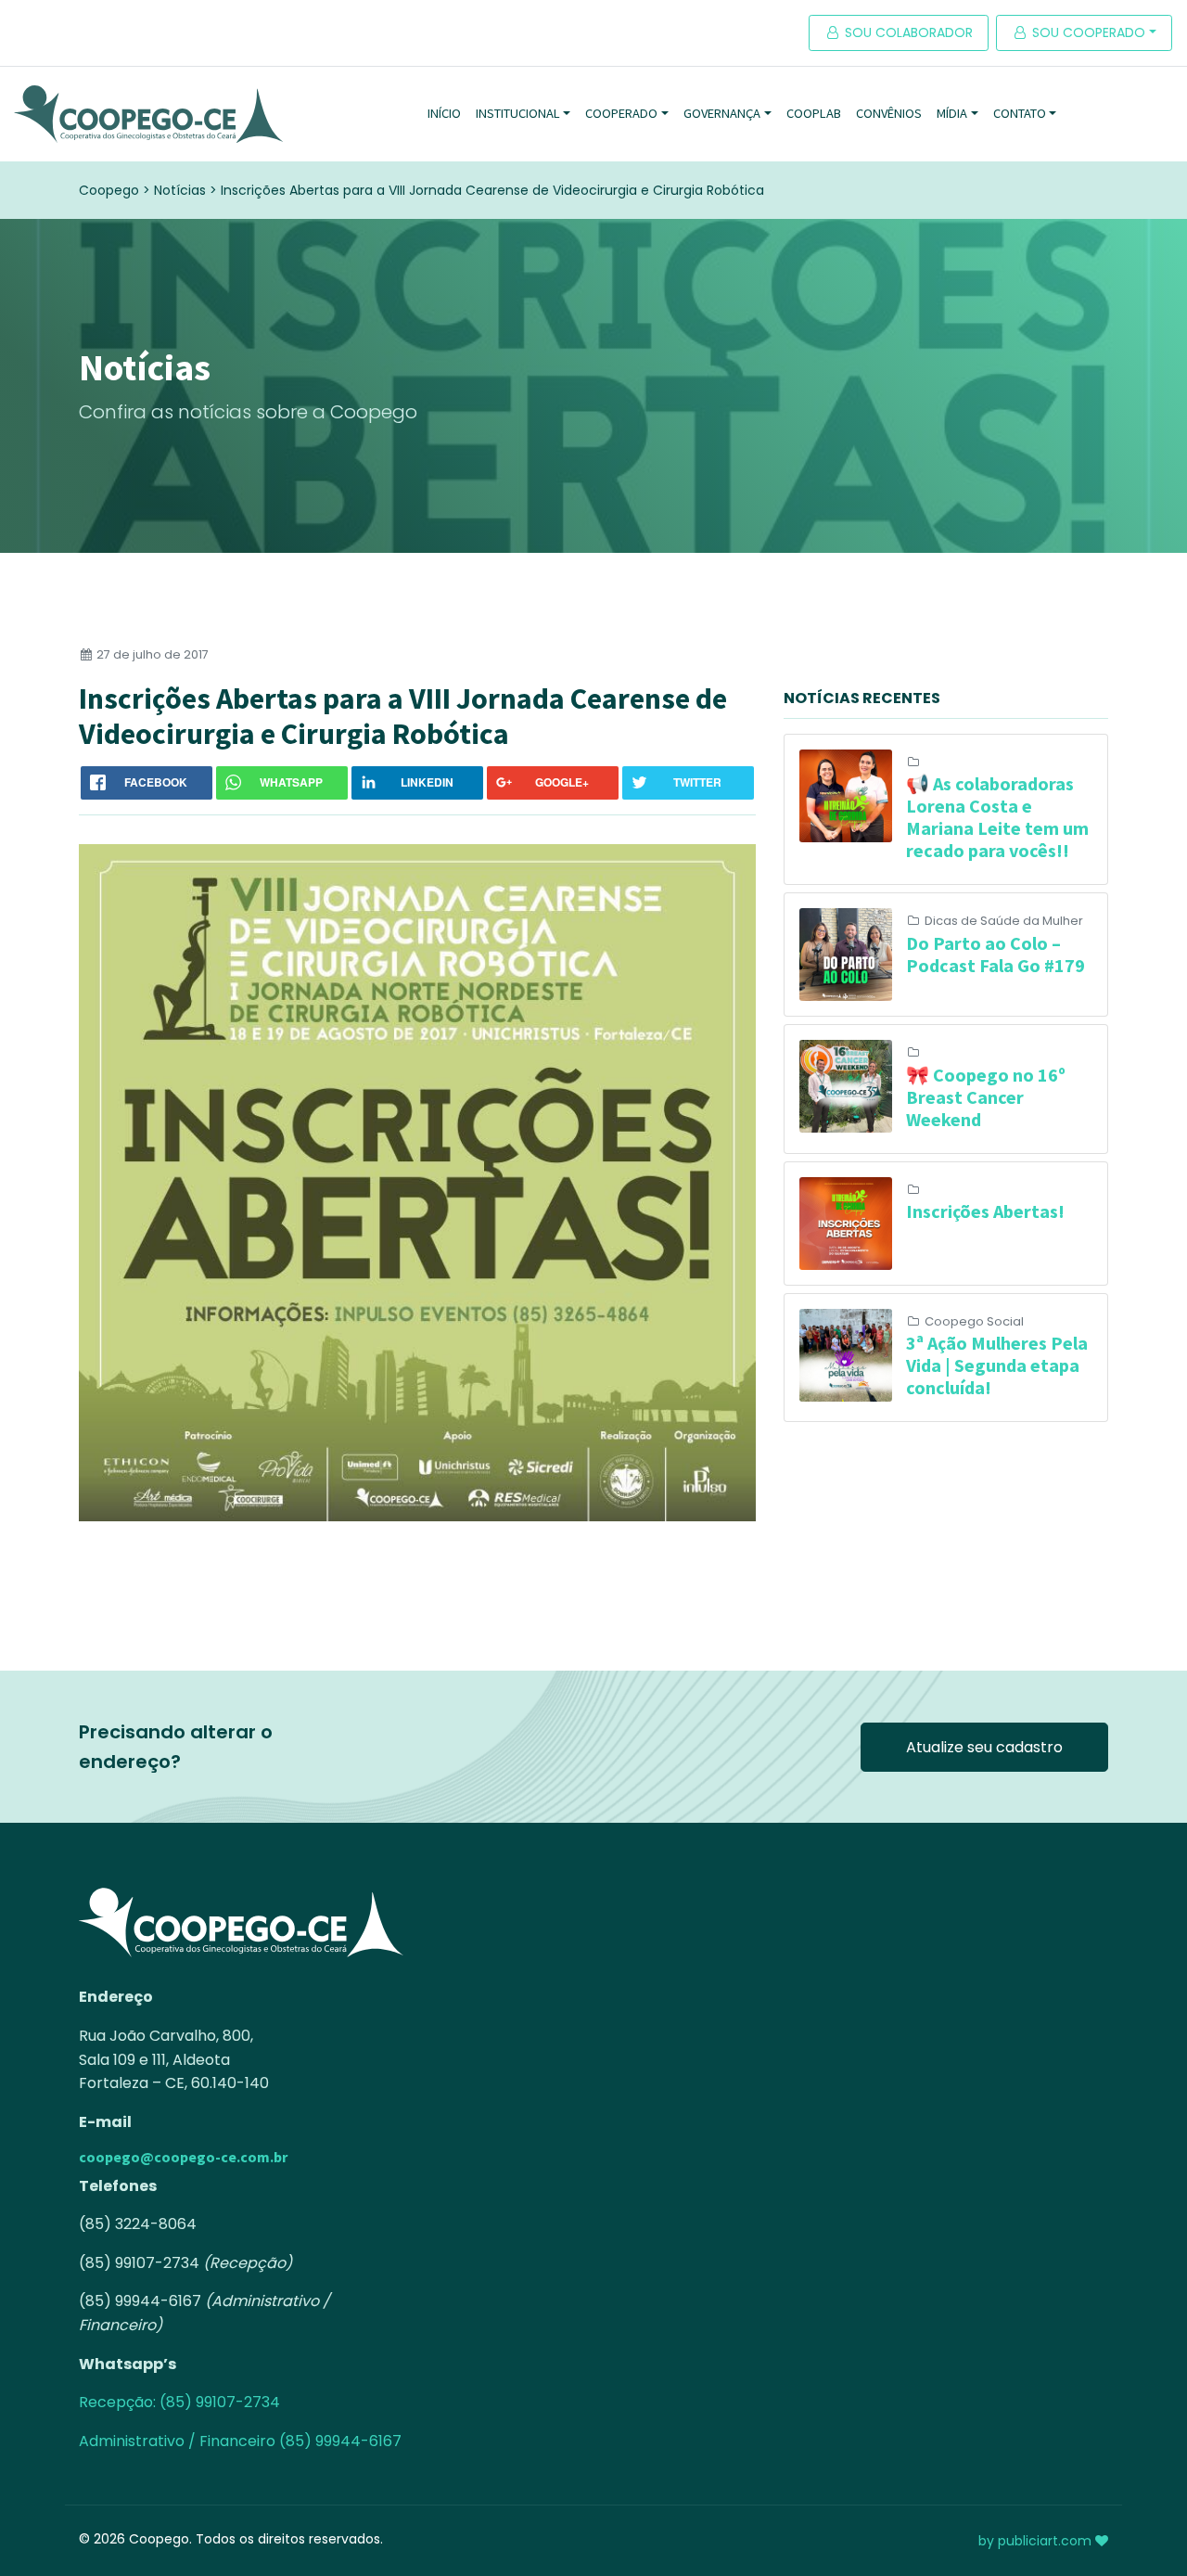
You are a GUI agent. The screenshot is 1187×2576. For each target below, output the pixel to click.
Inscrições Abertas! (985, 1211)
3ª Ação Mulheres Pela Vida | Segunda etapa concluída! (997, 1365)
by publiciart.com (1037, 2541)
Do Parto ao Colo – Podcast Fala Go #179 (996, 954)
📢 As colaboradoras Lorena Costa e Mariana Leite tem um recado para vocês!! (997, 817)
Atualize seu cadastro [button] (984, 1747)
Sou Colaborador (907, 32)
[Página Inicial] (148, 114)
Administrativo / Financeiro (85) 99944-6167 (240, 2441)
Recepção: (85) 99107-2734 (179, 2402)
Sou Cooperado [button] (1087, 32)
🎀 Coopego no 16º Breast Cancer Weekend (986, 1097)
